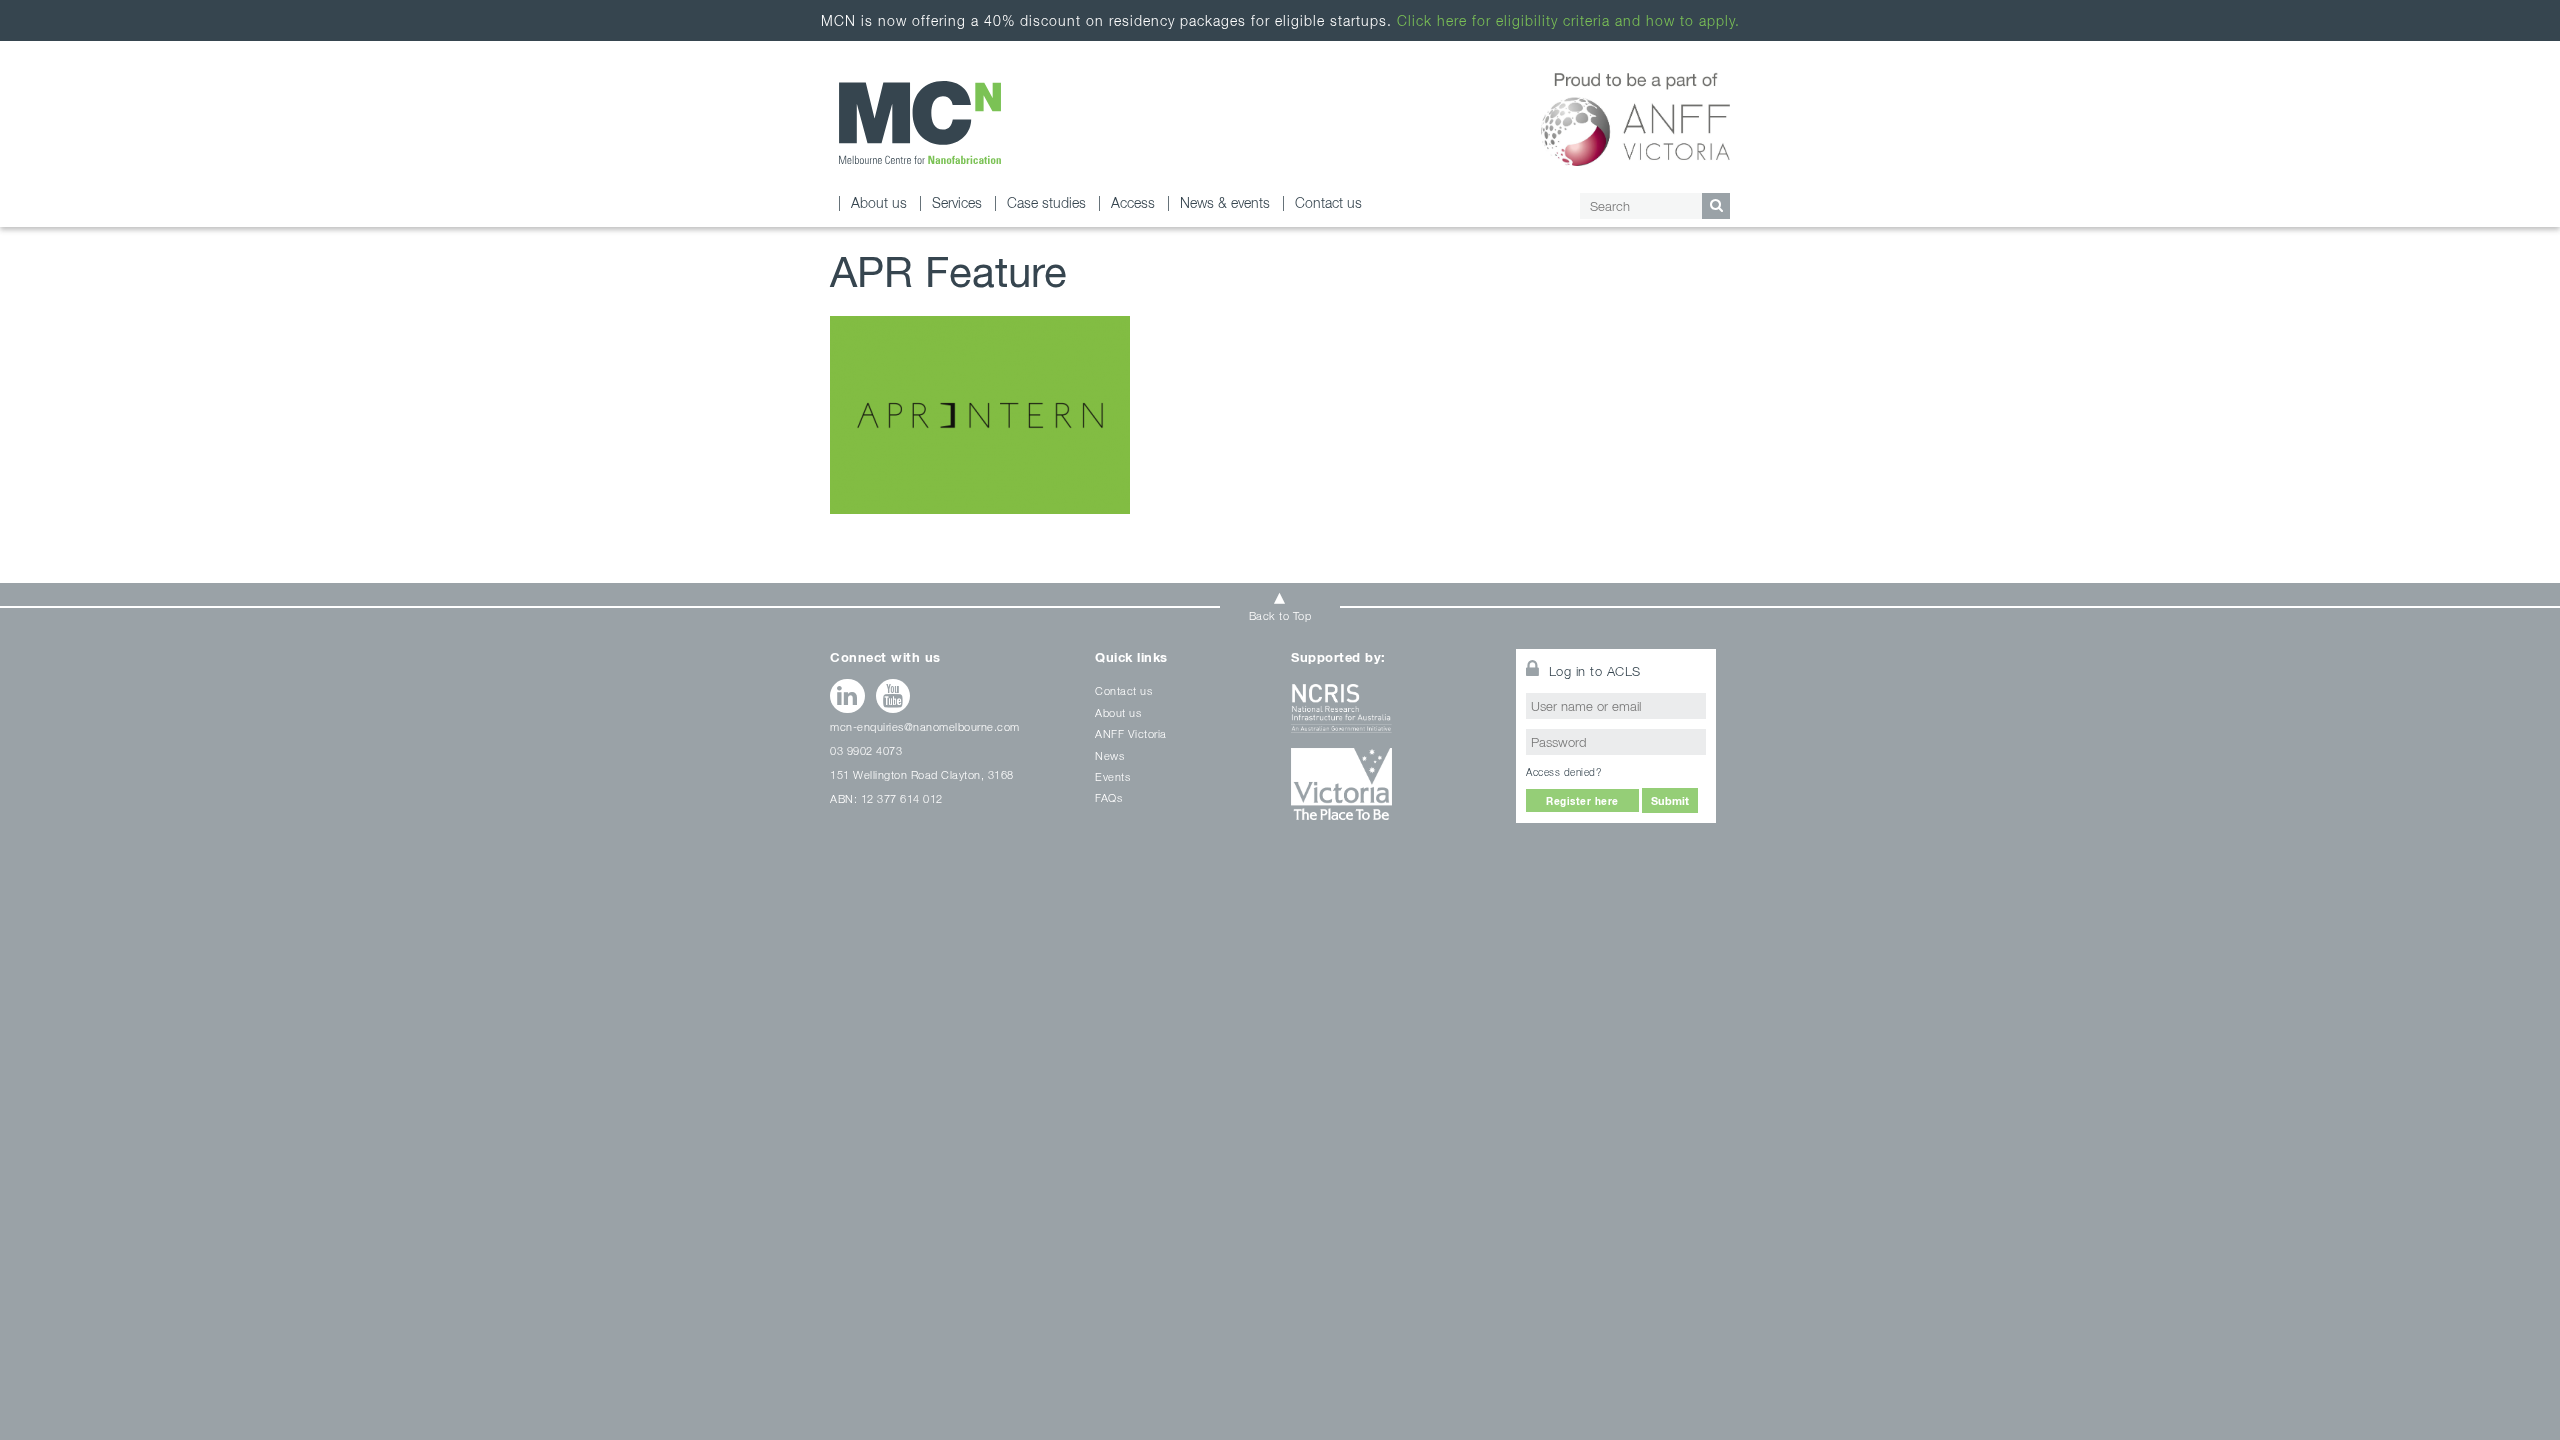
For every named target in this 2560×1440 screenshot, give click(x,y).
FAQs (1108, 797)
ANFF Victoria (1131, 733)
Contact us (1328, 202)
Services (957, 202)
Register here (1582, 801)
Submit (1670, 800)
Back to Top (1280, 615)
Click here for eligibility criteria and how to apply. (1568, 20)
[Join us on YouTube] (893, 696)
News (1109, 755)
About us (879, 202)
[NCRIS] (1391, 715)
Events (1112, 776)
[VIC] (1391, 791)
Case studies (1046, 202)
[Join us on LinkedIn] (847, 696)
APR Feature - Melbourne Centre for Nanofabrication (920, 122)
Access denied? (1563, 772)
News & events (1225, 202)
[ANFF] (1635, 116)
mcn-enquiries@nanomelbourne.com (925, 726)
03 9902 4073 (866, 750)
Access (1133, 202)
